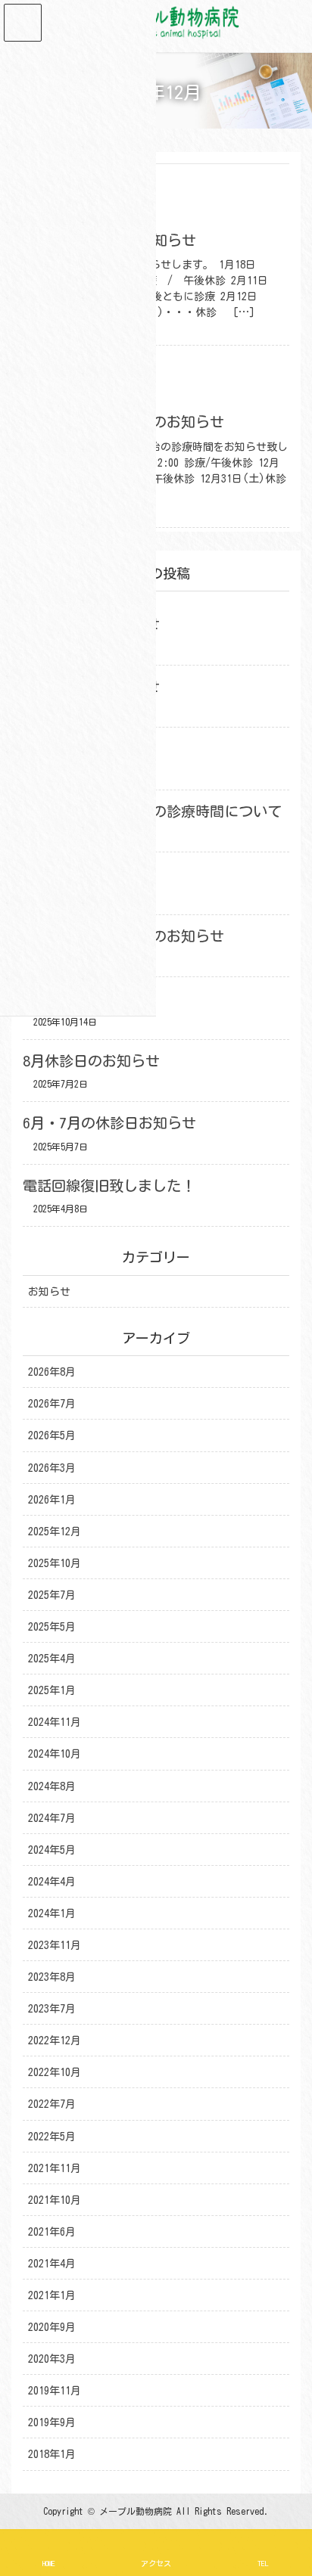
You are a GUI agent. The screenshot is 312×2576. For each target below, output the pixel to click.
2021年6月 (52, 2232)
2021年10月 (55, 2200)
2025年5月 (52, 1627)
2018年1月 (52, 2454)
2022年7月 (52, 2104)
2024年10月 (55, 1754)
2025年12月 (55, 1532)
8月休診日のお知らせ (91, 1061)
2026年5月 (52, 1435)
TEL (263, 2563)
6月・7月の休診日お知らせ (109, 1123)
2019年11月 (55, 2391)
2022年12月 (55, 2041)
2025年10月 (55, 1563)
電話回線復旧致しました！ (109, 1186)
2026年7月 (52, 1404)
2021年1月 (52, 2295)
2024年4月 (52, 1882)
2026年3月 (52, 1468)
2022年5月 (52, 2137)
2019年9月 (52, 2422)
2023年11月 (55, 1945)
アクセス (156, 2563)
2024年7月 (52, 1818)
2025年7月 (52, 1595)
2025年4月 (52, 1659)
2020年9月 (52, 2327)
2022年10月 (55, 2072)
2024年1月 (52, 1913)
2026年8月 (52, 1372)
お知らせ (49, 1292)
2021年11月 (55, 2168)
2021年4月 (52, 2264)
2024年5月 (52, 1850)
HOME (49, 2563)
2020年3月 (52, 2359)
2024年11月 (55, 1722)
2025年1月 (52, 1690)
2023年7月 (52, 2009)
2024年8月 (52, 1786)
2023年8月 (52, 1977)
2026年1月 (52, 1500)
